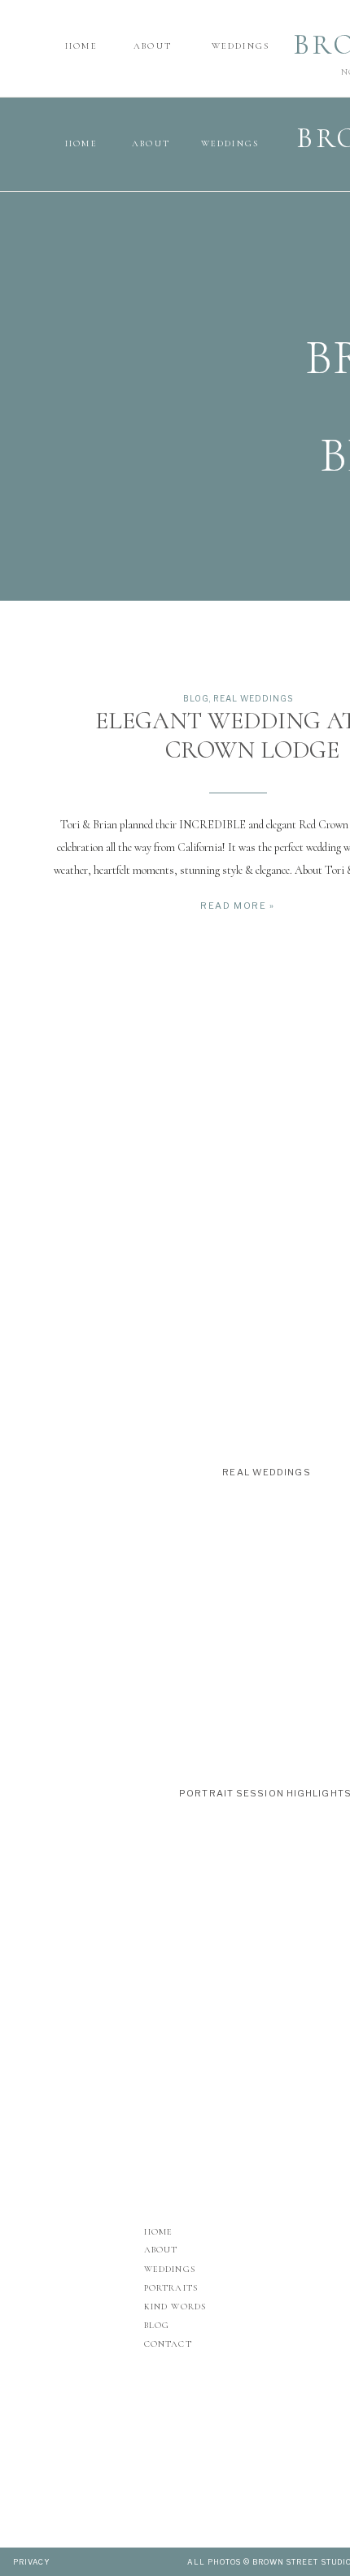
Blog (196, 698)
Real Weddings (253, 698)
